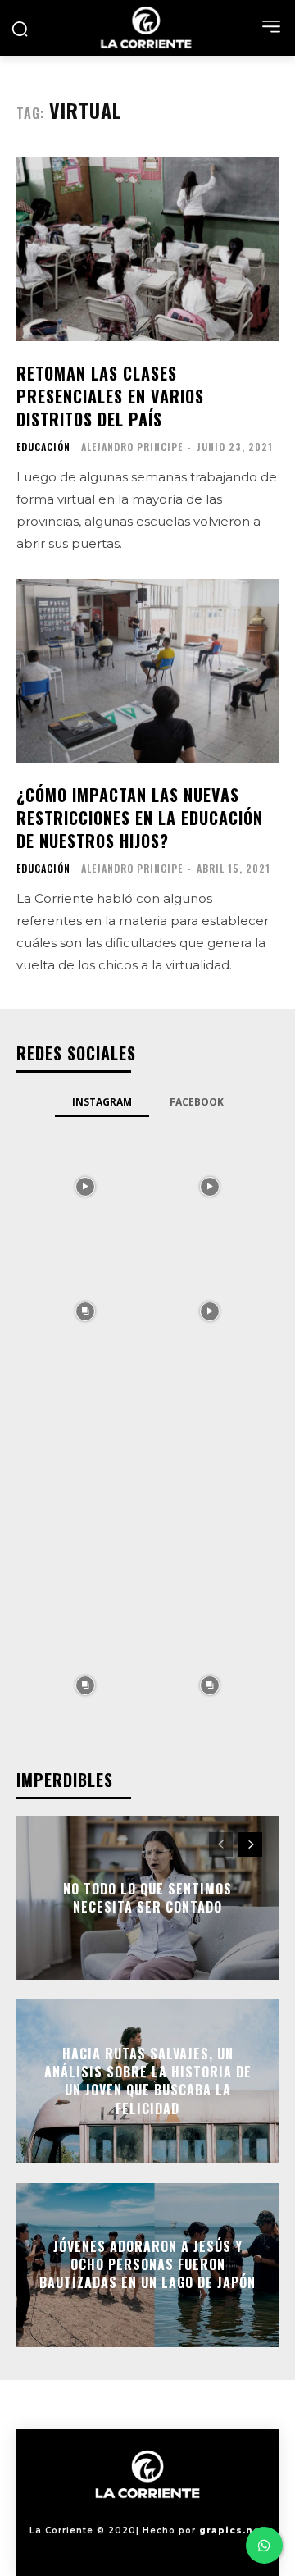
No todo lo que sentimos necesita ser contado (147, 1897)
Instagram (102, 1102)
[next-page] (250, 1844)
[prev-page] (221, 1844)
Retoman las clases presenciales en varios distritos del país (110, 396)
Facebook (197, 1102)
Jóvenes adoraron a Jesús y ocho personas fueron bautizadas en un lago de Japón (147, 2265)
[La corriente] (147, 27)
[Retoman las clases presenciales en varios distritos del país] (147, 249)
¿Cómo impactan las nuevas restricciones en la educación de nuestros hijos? (140, 818)
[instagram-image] (85, 1185)
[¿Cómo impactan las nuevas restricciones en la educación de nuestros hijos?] (147, 671)
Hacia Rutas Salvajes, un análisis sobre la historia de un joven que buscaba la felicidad (148, 2081)
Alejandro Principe (132, 447)
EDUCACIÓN (43, 447)
